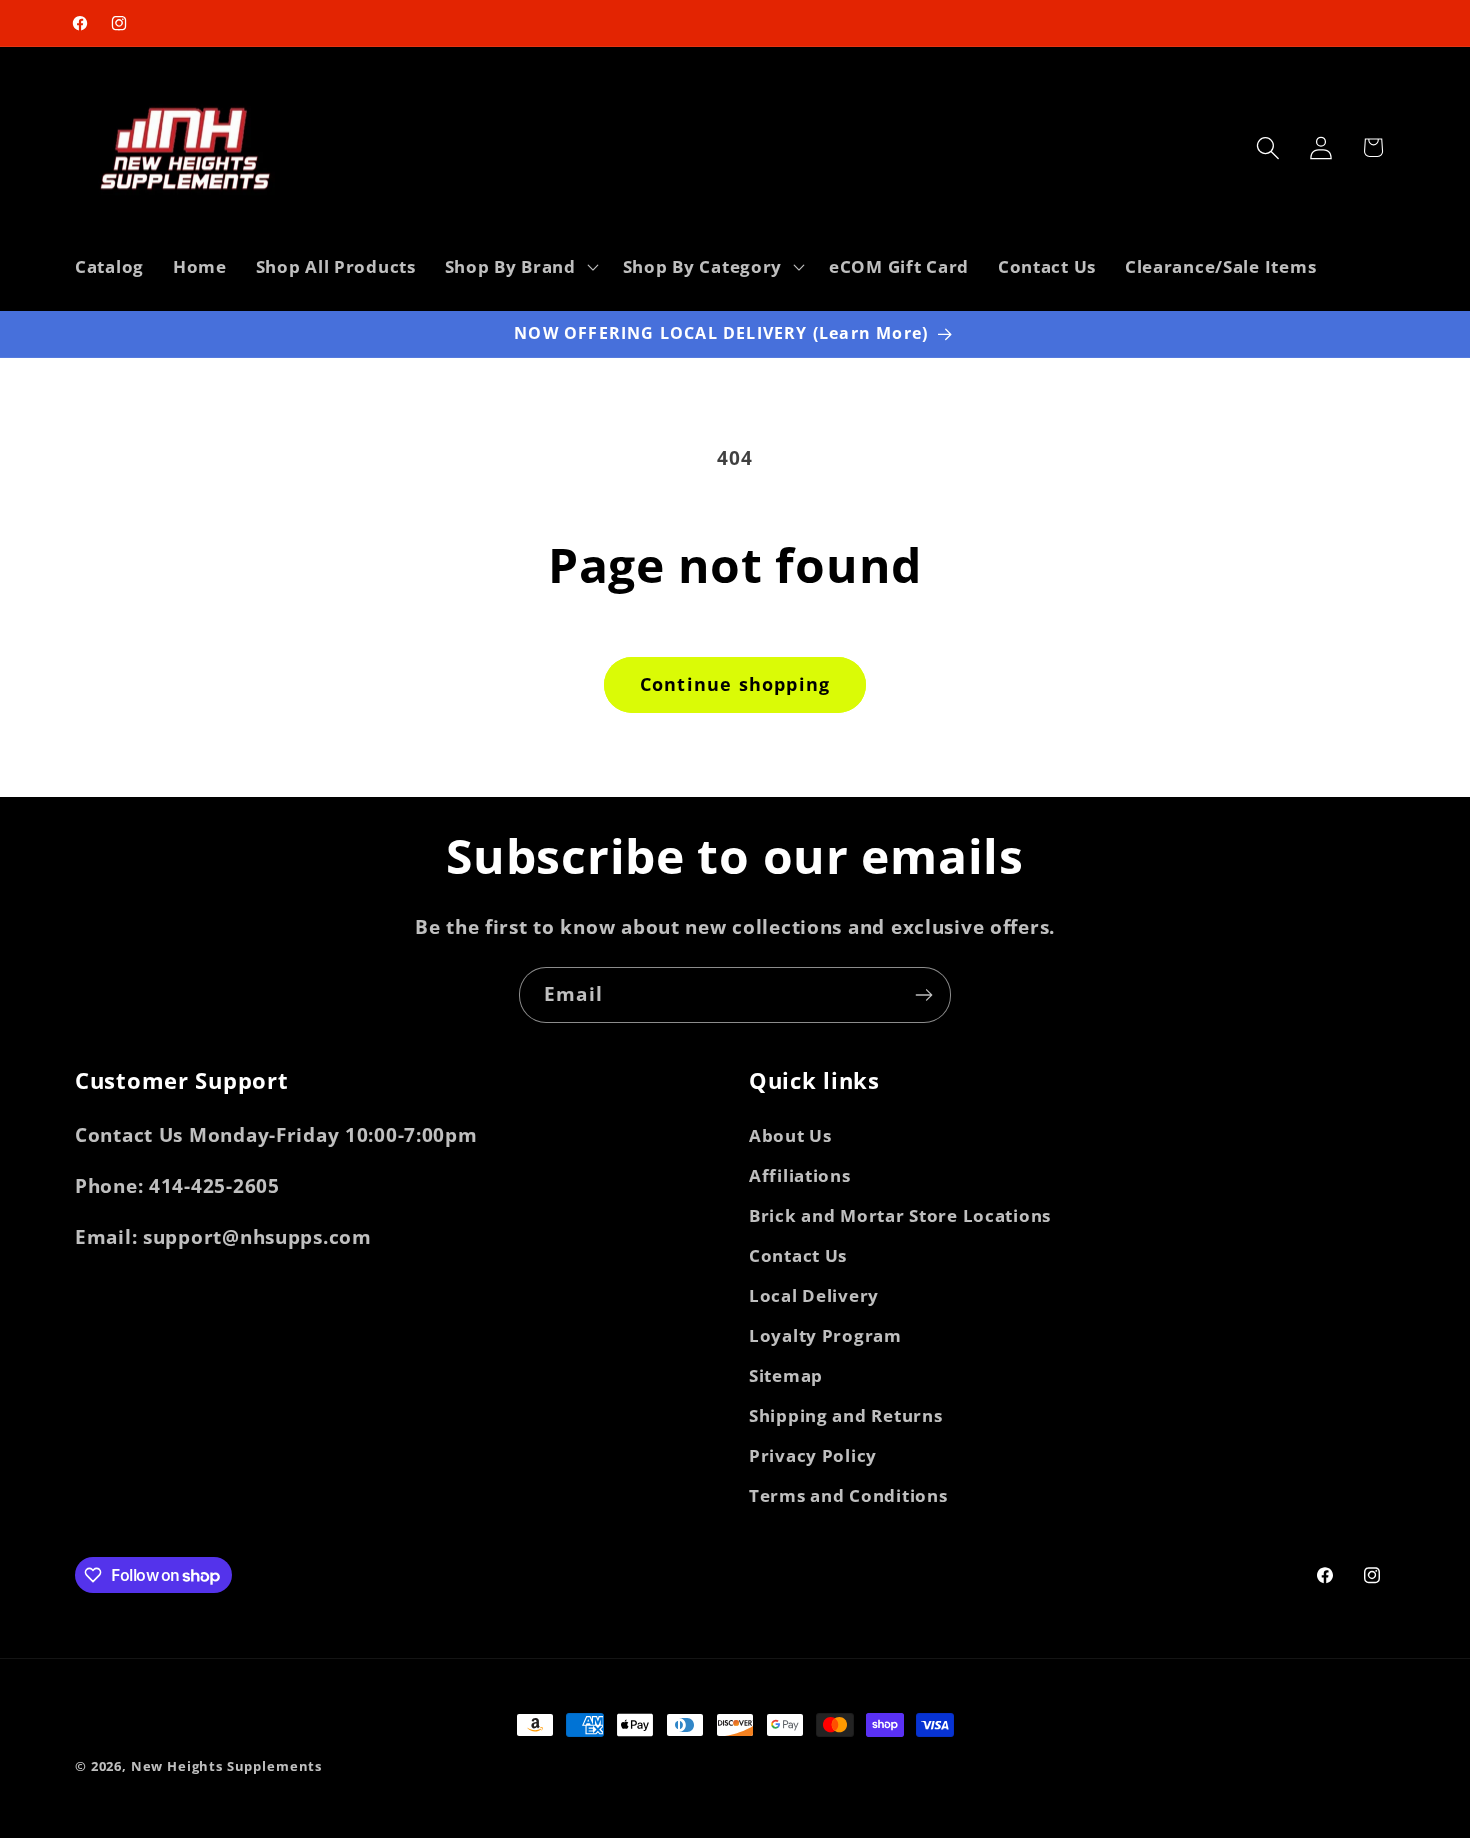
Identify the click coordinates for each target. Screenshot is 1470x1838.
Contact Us (798, 1255)
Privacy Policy (813, 1455)
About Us (790, 1135)
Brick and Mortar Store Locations (900, 1215)
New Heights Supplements (226, 1766)
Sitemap (786, 1375)
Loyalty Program (825, 1335)
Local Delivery (814, 1295)
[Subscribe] (923, 995)
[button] (519, 267)
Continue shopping (735, 684)
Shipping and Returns (845, 1415)
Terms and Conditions (848, 1495)
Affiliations (800, 1175)
